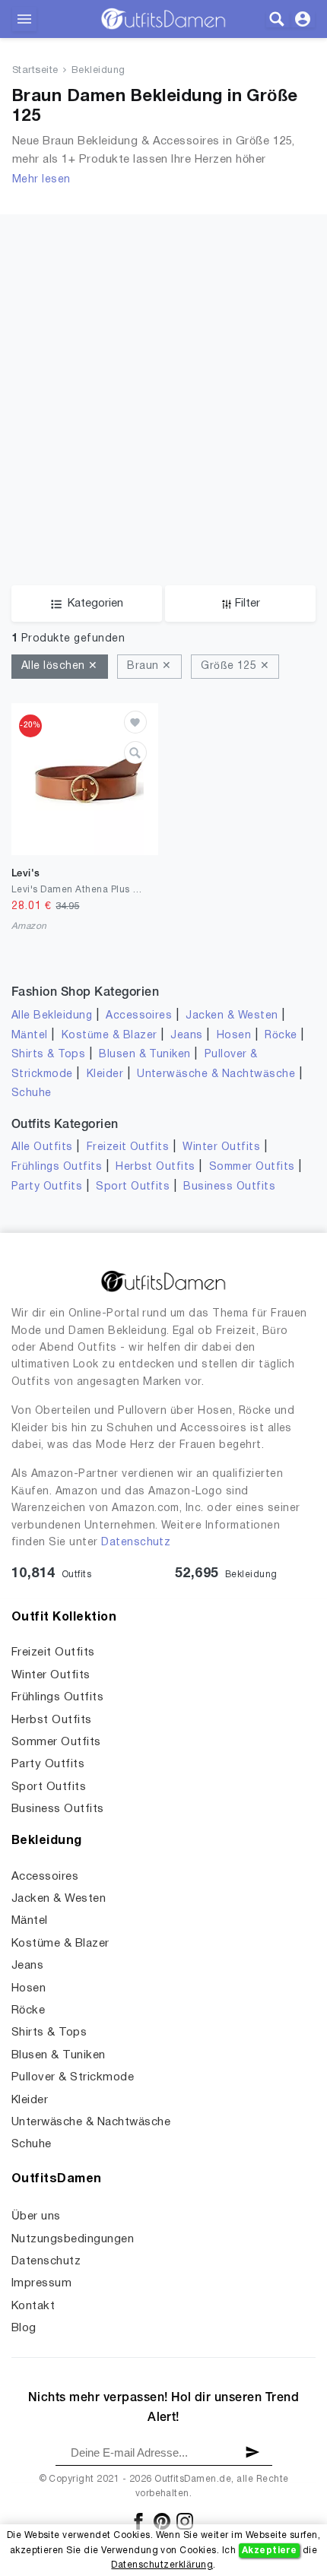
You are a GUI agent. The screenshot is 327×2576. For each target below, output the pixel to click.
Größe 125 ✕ (235, 666)
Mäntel (30, 1036)
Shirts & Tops (48, 1055)
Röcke (281, 1036)
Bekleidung (98, 71)
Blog (24, 2328)
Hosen (234, 1036)
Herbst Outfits (156, 1167)
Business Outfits (229, 1187)
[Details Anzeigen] (135, 753)
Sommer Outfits (252, 1167)
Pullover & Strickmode (73, 2077)
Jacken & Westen (232, 1016)
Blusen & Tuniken (145, 1055)
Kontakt (33, 2306)
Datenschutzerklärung (162, 2565)
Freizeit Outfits (128, 1147)
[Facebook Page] (140, 2521)
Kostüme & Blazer (110, 1036)
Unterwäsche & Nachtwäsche (216, 1074)
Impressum (41, 2283)
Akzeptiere (270, 2551)
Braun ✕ (149, 666)
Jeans (186, 1036)
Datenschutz (136, 1543)
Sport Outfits (133, 1187)
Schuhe (32, 1093)
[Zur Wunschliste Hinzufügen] (135, 722)
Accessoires (139, 1016)
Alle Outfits (42, 1147)
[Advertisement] (163, 378)
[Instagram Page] (185, 2521)
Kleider (105, 1074)
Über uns (36, 2216)
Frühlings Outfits (57, 1167)
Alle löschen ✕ (60, 666)
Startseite (35, 71)
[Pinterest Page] (163, 2521)
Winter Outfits (221, 1147)
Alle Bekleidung (52, 1016)
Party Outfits (47, 1187)
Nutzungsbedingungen (73, 2239)
